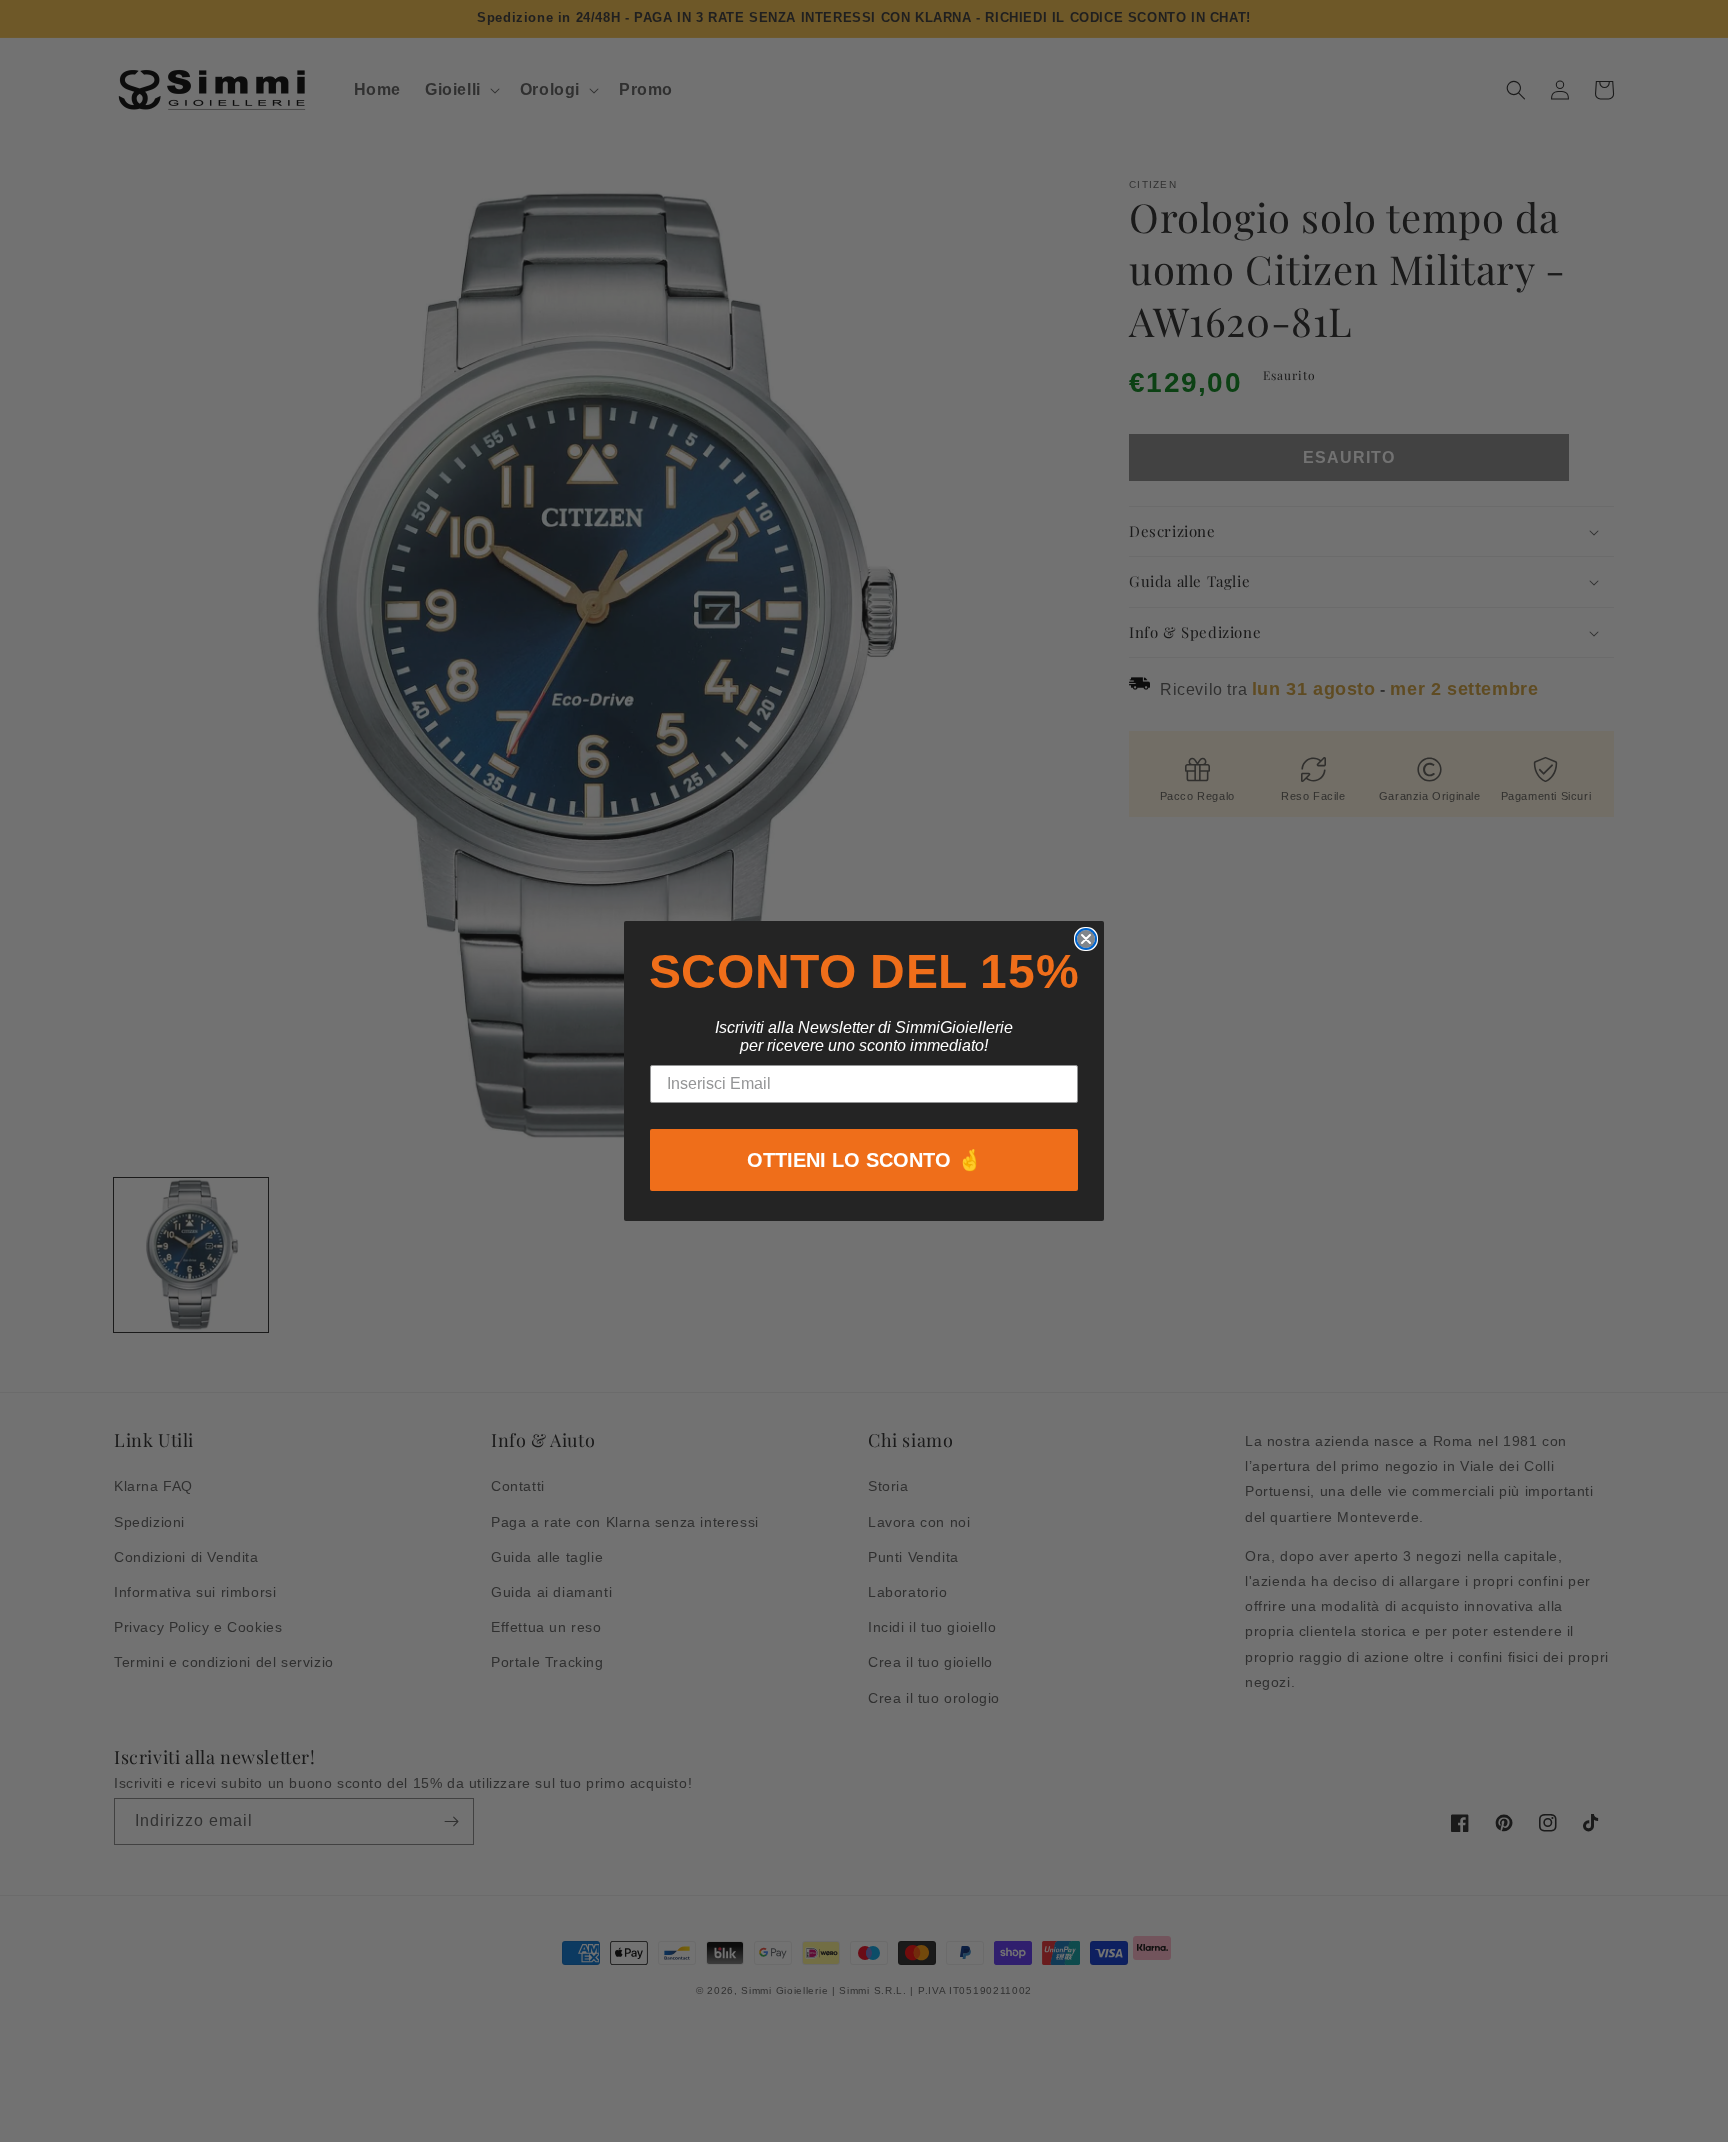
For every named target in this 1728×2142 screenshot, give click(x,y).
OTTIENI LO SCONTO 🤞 (864, 1160)
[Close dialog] (1086, 939)
